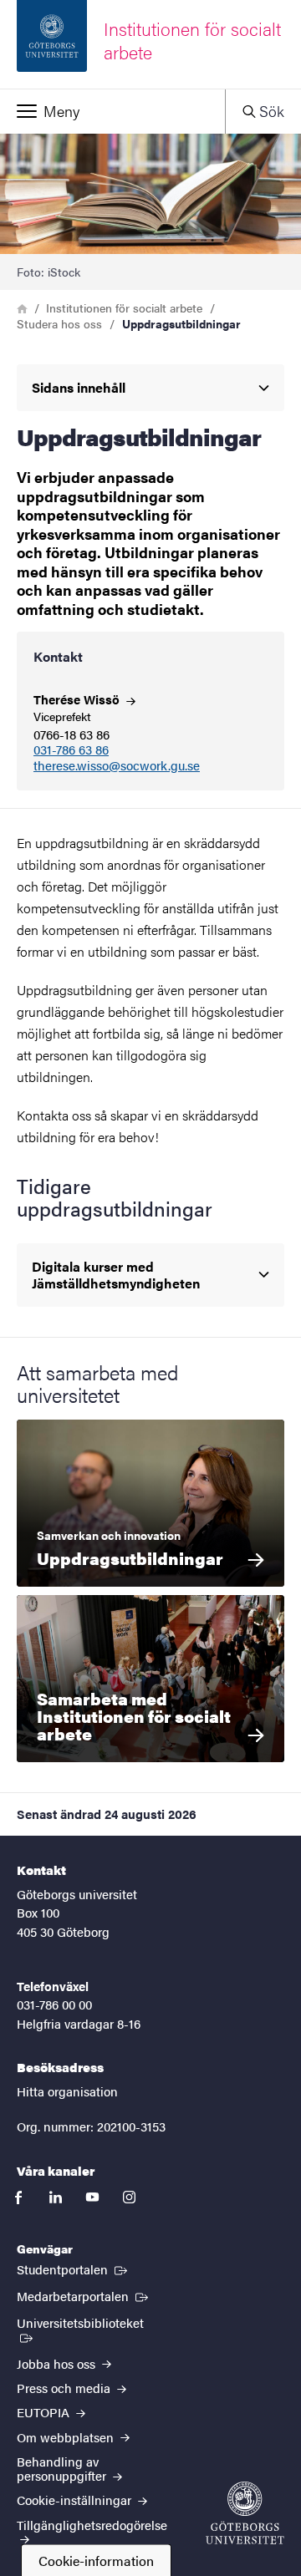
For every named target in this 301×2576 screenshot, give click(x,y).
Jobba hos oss (58, 2363)
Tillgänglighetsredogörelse (92, 2525)
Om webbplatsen (67, 2437)
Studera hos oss (59, 323)
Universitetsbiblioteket (88, 2322)
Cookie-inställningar (76, 2500)
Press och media (65, 2388)
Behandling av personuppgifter (63, 2468)
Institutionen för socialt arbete (124, 307)
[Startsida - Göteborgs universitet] (245, 2513)
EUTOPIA (45, 2412)
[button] (112, 111)
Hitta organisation (67, 2091)
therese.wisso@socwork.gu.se (117, 766)
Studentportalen (74, 2269)
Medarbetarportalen (84, 2295)
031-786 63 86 (71, 750)
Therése (78, 699)
